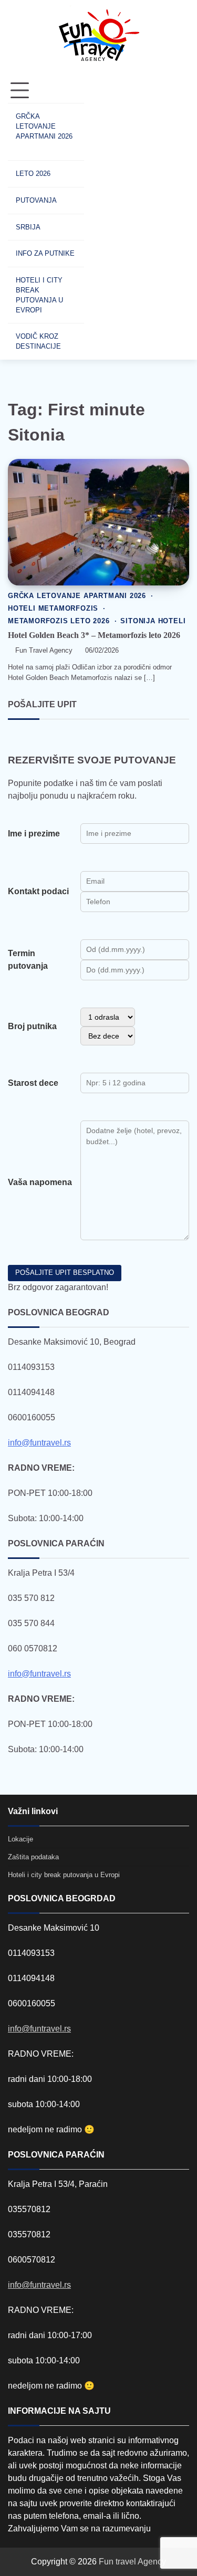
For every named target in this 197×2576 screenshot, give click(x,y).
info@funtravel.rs (39, 1443)
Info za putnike (45, 253)
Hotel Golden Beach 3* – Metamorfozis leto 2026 (94, 635)
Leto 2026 (33, 174)
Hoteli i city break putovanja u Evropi (39, 295)
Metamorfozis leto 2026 (59, 621)
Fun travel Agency (132, 2562)
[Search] (102, 219)
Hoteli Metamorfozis (53, 609)
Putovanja (36, 200)
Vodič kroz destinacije (38, 341)
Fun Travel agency (44, 651)
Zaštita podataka (33, 1857)
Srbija (28, 227)
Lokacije (20, 1839)
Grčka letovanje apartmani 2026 (44, 126)
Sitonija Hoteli (153, 621)
